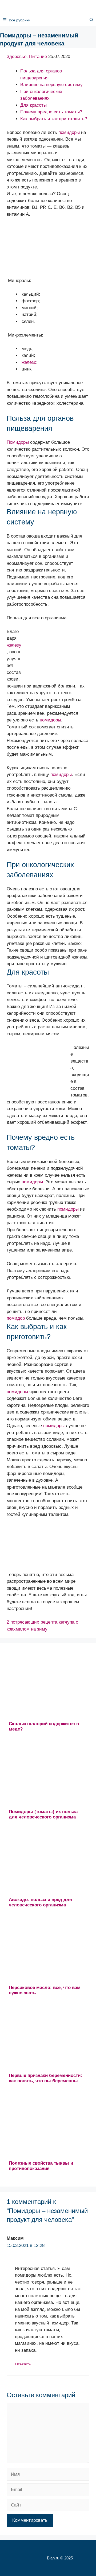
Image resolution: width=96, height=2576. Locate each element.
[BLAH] (43, 7)
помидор (16, 1318)
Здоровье (17, 57)
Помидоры (18, 442)
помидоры (69, 132)
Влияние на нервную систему (51, 85)
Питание (38, 57)
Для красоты (33, 105)
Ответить (23, 2364)
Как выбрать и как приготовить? (54, 119)
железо (29, 362)
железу (14, 645)
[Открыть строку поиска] (91, 20)
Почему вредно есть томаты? (51, 112)
